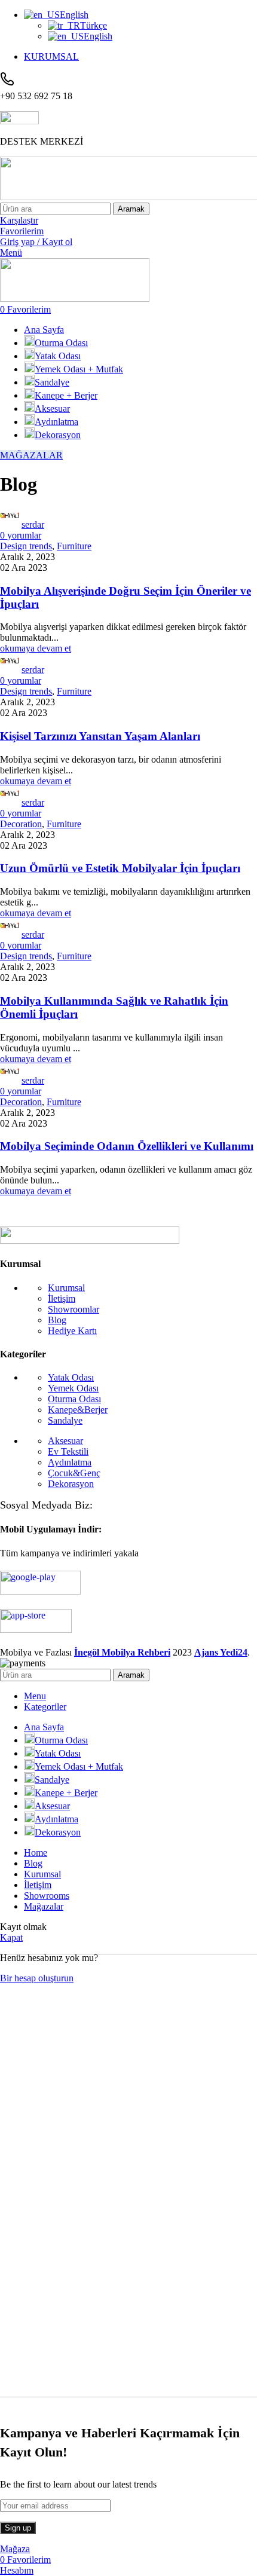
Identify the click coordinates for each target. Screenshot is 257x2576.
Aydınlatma (70, 1462)
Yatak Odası (71, 1377)
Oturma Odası (74, 1399)
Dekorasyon (71, 1484)
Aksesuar (65, 1441)
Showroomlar (74, 1309)
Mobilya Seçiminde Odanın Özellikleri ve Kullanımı (127, 1146)
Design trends (26, 546)
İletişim (62, 1298)
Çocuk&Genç (74, 1473)
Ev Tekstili (68, 1451)
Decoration (21, 824)
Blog (57, 1320)
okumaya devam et (36, 648)
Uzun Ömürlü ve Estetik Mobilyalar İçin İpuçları (120, 868)
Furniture (74, 546)
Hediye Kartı (72, 1331)
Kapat (11, 1937)
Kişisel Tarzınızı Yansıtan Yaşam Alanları (100, 736)
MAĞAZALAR (31, 455)
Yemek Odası (73, 1388)
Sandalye (65, 1420)
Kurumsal (66, 1288)
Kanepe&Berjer (78, 1410)
